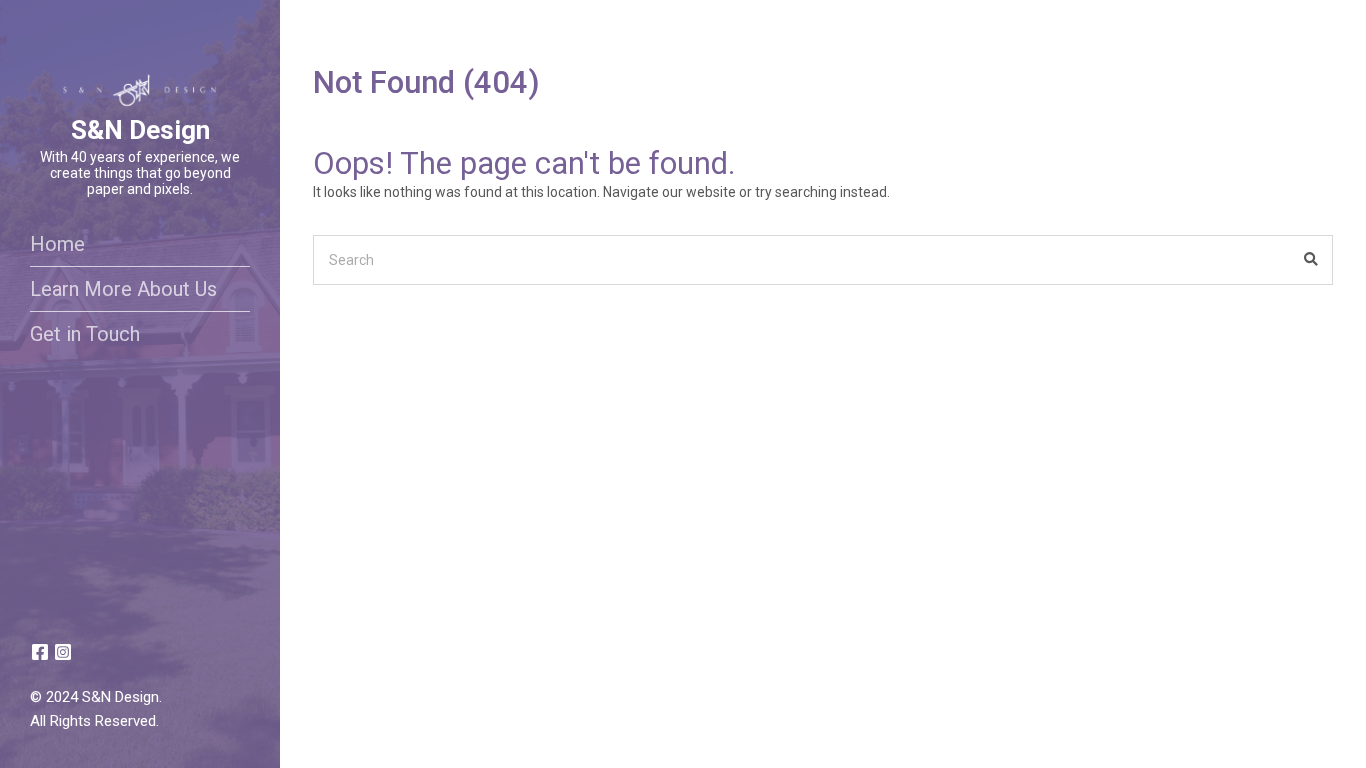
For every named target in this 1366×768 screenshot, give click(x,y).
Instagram (63, 652)
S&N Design (140, 130)
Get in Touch (85, 334)
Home (57, 244)
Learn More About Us (123, 289)
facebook (40, 652)
